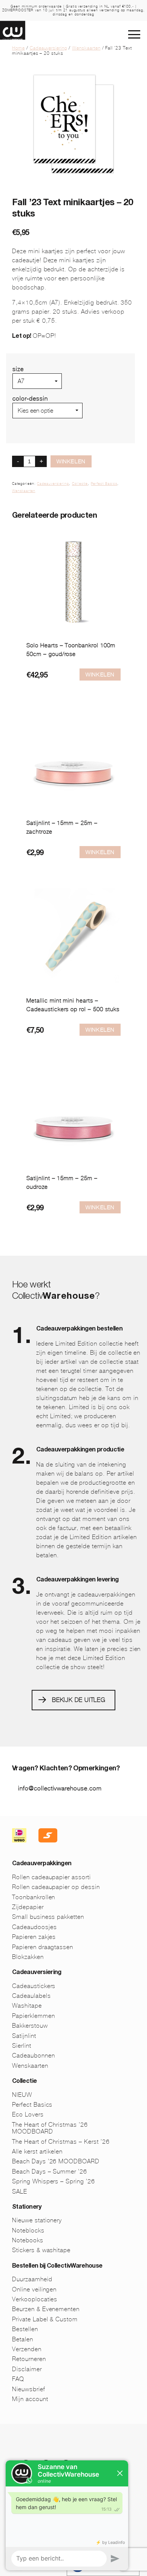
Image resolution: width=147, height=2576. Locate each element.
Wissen (23, 422)
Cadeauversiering (48, 48)
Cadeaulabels (31, 1996)
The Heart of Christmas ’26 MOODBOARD (50, 2128)
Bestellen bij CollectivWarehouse (57, 2267)
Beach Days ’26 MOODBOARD (56, 2161)
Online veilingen (34, 2289)
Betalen (23, 2339)
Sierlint (22, 2046)
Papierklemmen (33, 2016)
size (18, 369)
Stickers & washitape (41, 2250)
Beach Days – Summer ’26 (50, 2171)
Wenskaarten (86, 48)
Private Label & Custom (45, 2319)
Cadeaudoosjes (34, 1927)
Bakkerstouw (30, 2026)
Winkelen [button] (100, 1030)
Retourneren (29, 2359)
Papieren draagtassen (43, 1947)
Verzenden (27, 2349)
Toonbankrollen (34, 1897)
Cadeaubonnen (34, 2055)
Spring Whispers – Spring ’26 (54, 2181)
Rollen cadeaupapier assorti (51, 1877)
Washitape (27, 2006)
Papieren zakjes (34, 1937)
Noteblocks (28, 2230)
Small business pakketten (48, 1917)
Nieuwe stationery (37, 2220)
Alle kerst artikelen (37, 2151)
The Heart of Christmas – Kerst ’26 (61, 2142)
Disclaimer (27, 2369)
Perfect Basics (104, 484)
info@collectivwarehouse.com (60, 1788)
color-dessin (30, 398)
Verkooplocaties (35, 2299)
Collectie (80, 484)
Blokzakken (28, 1957)
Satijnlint (24, 2036)
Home (18, 48)
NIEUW (22, 2095)
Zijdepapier (28, 1907)
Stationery (27, 2208)
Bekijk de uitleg (79, 1700)
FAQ (18, 2379)
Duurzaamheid (32, 2279)
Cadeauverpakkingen (42, 1864)
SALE (20, 2192)
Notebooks (28, 2240)
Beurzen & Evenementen (46, 2309)
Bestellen (25, 2329)
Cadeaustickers (34, 1986)
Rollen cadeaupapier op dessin (56, 1887)
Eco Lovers (28, 2114)
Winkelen (71, 461)
